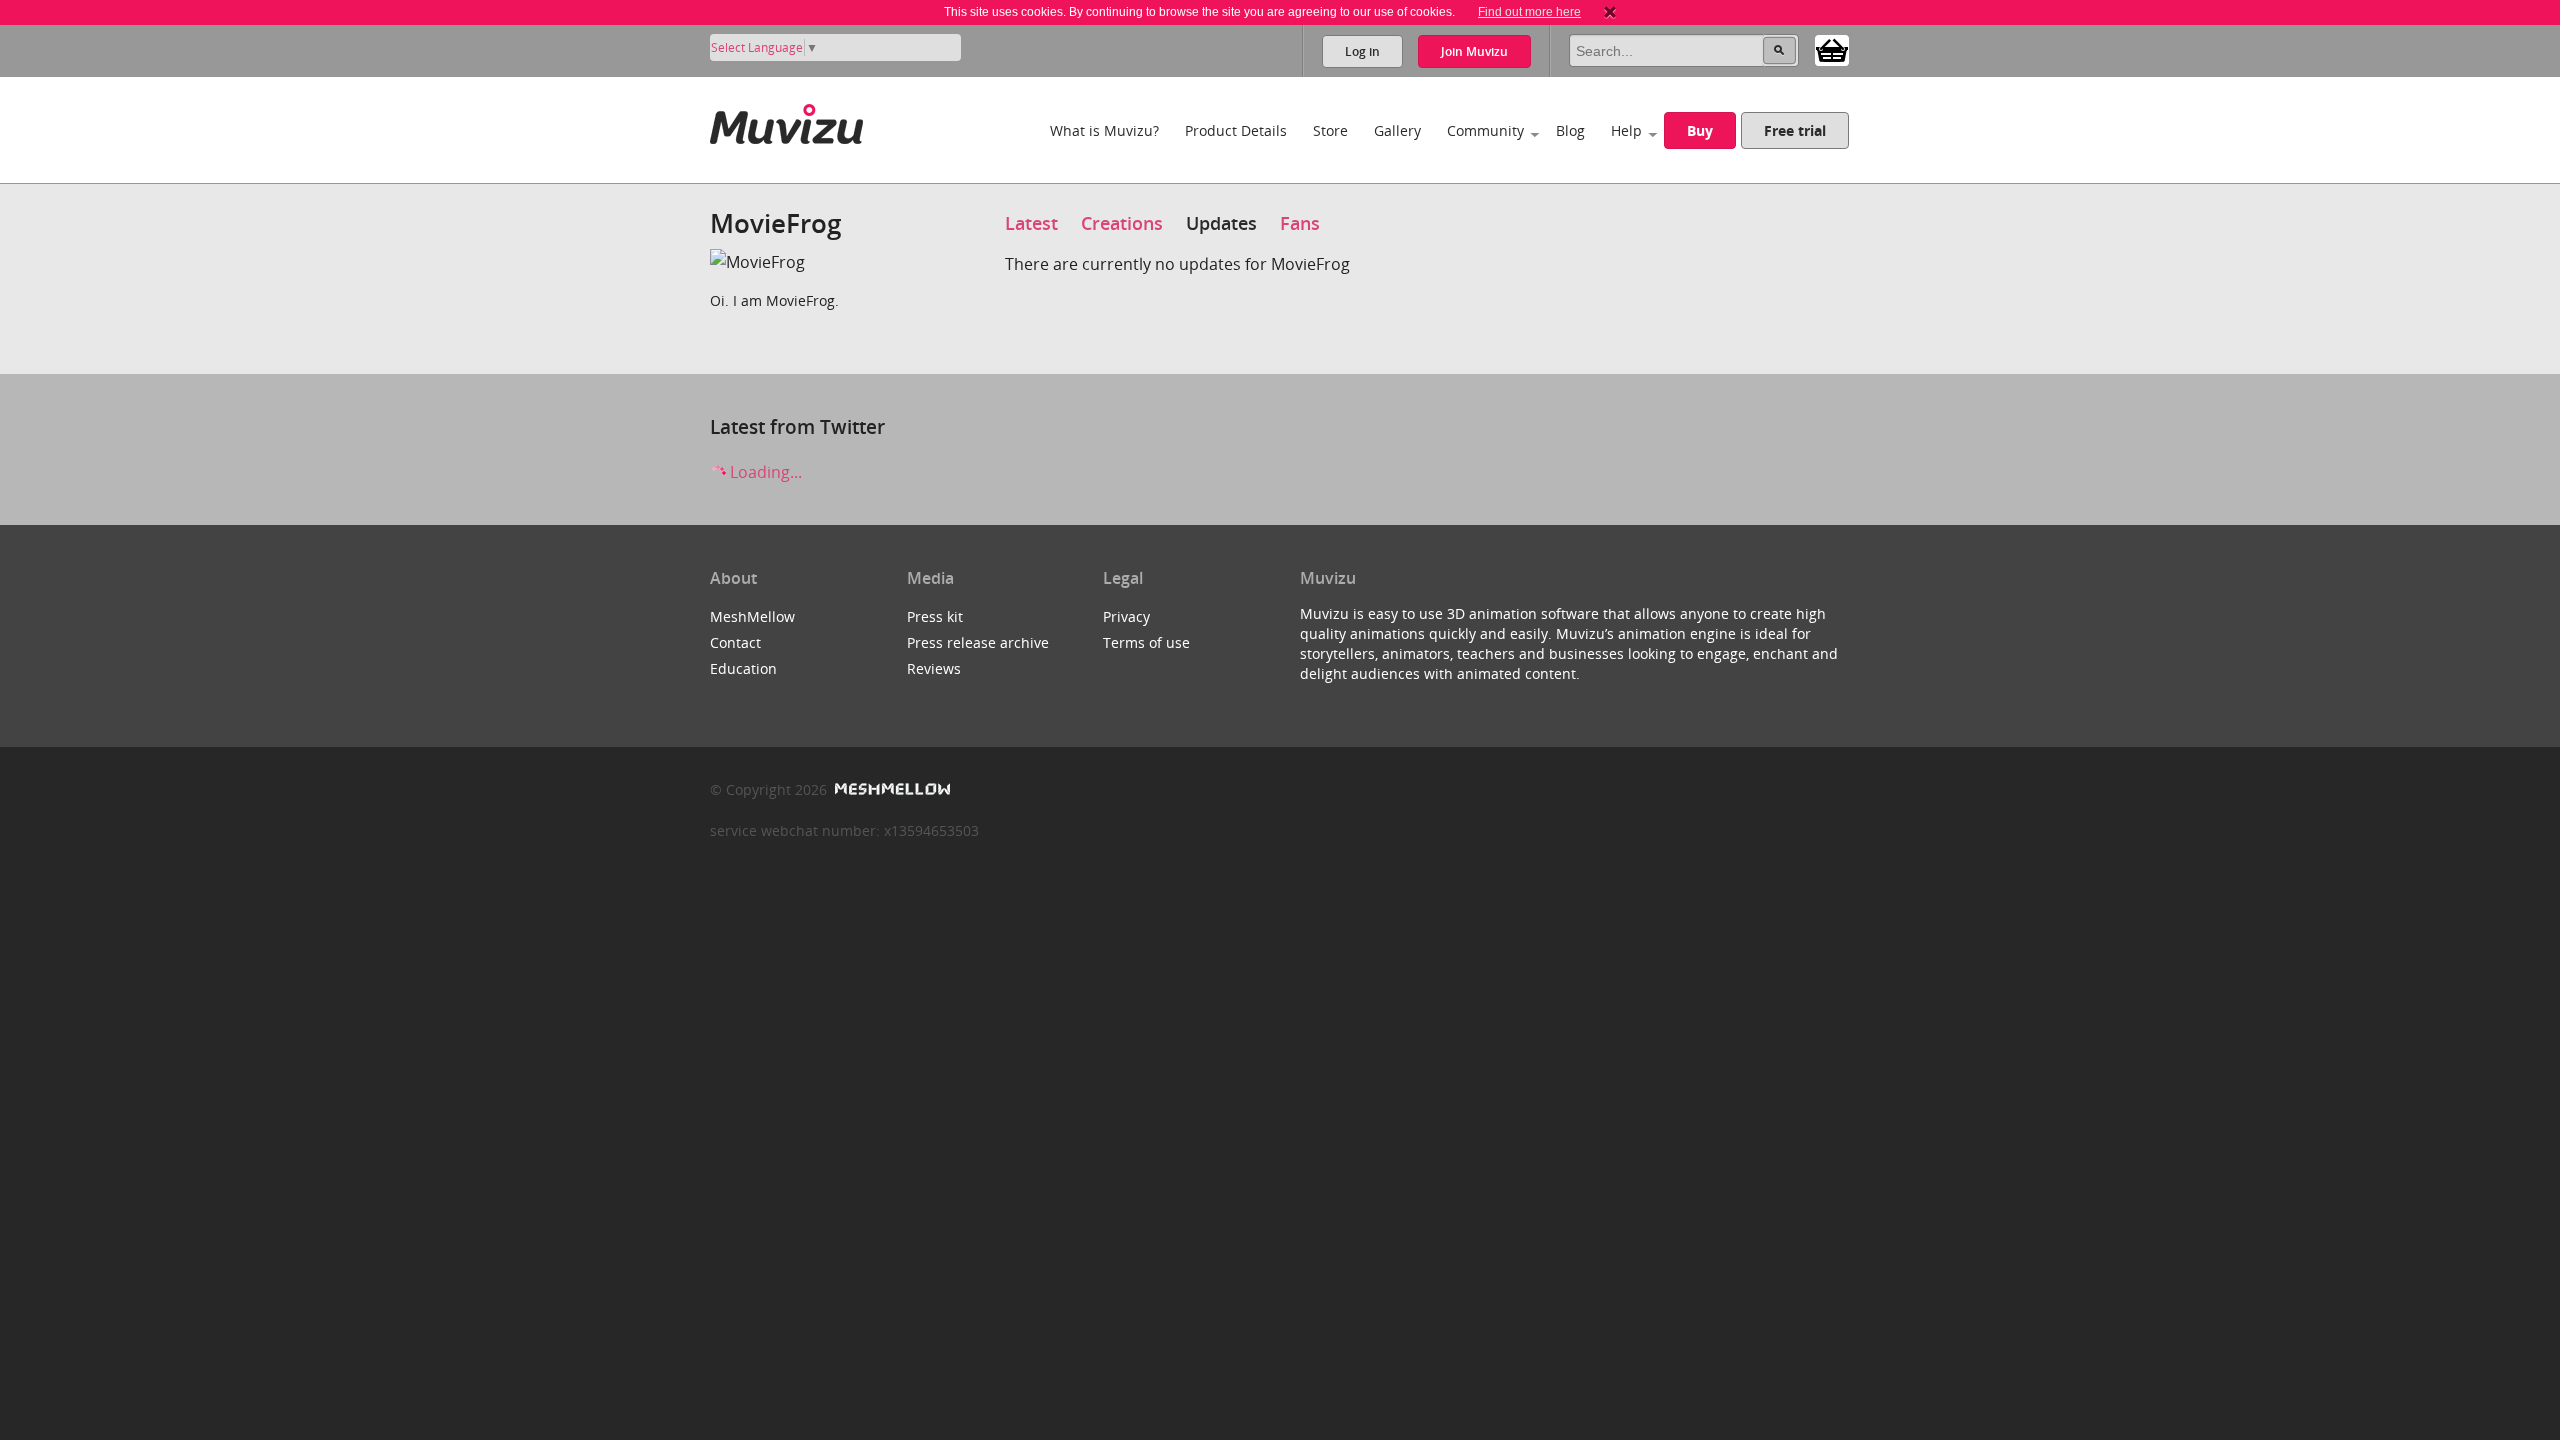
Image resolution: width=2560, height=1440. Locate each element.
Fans (1300, 223)
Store (1330, 130)
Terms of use (1146, 642)
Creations (1122, 223)
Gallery (1397, 130)
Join (1474, 51)
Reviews (934, 668)
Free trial (1795, 130)
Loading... (764, 472)
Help (1626, 130)
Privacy (1126, 616)
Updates (1221, 223)
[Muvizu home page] (786, 120)
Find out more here (1529, 12)
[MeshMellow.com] (890, 789)
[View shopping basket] (1832, 49)
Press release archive (978, 642)
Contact (735, 642)
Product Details (1236, 130)
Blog (1570, 130)
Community (1485, 130)
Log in (1362, 51)
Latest (1031, 223)
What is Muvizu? (1104, 130)
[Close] (1610, 12)
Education (743, 668)
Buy (1700, 130)
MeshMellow (752, 616)
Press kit (935, 616)
